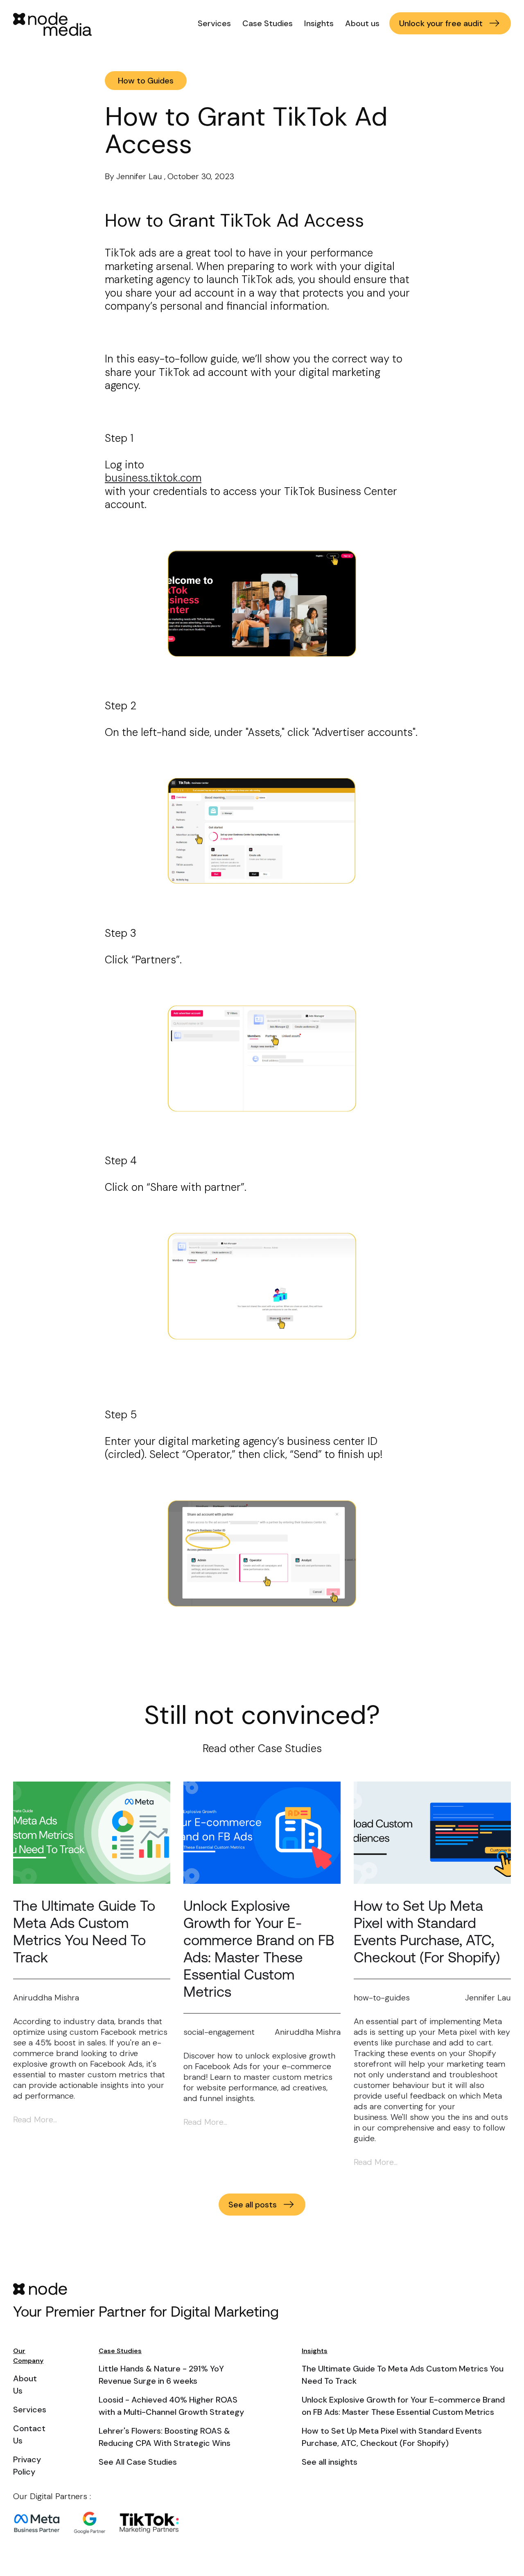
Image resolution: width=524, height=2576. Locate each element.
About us (362, 23)
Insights (319, 23)
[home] (56, 25)
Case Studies (268, 23)
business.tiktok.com (153, 478)
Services (214, 23)
